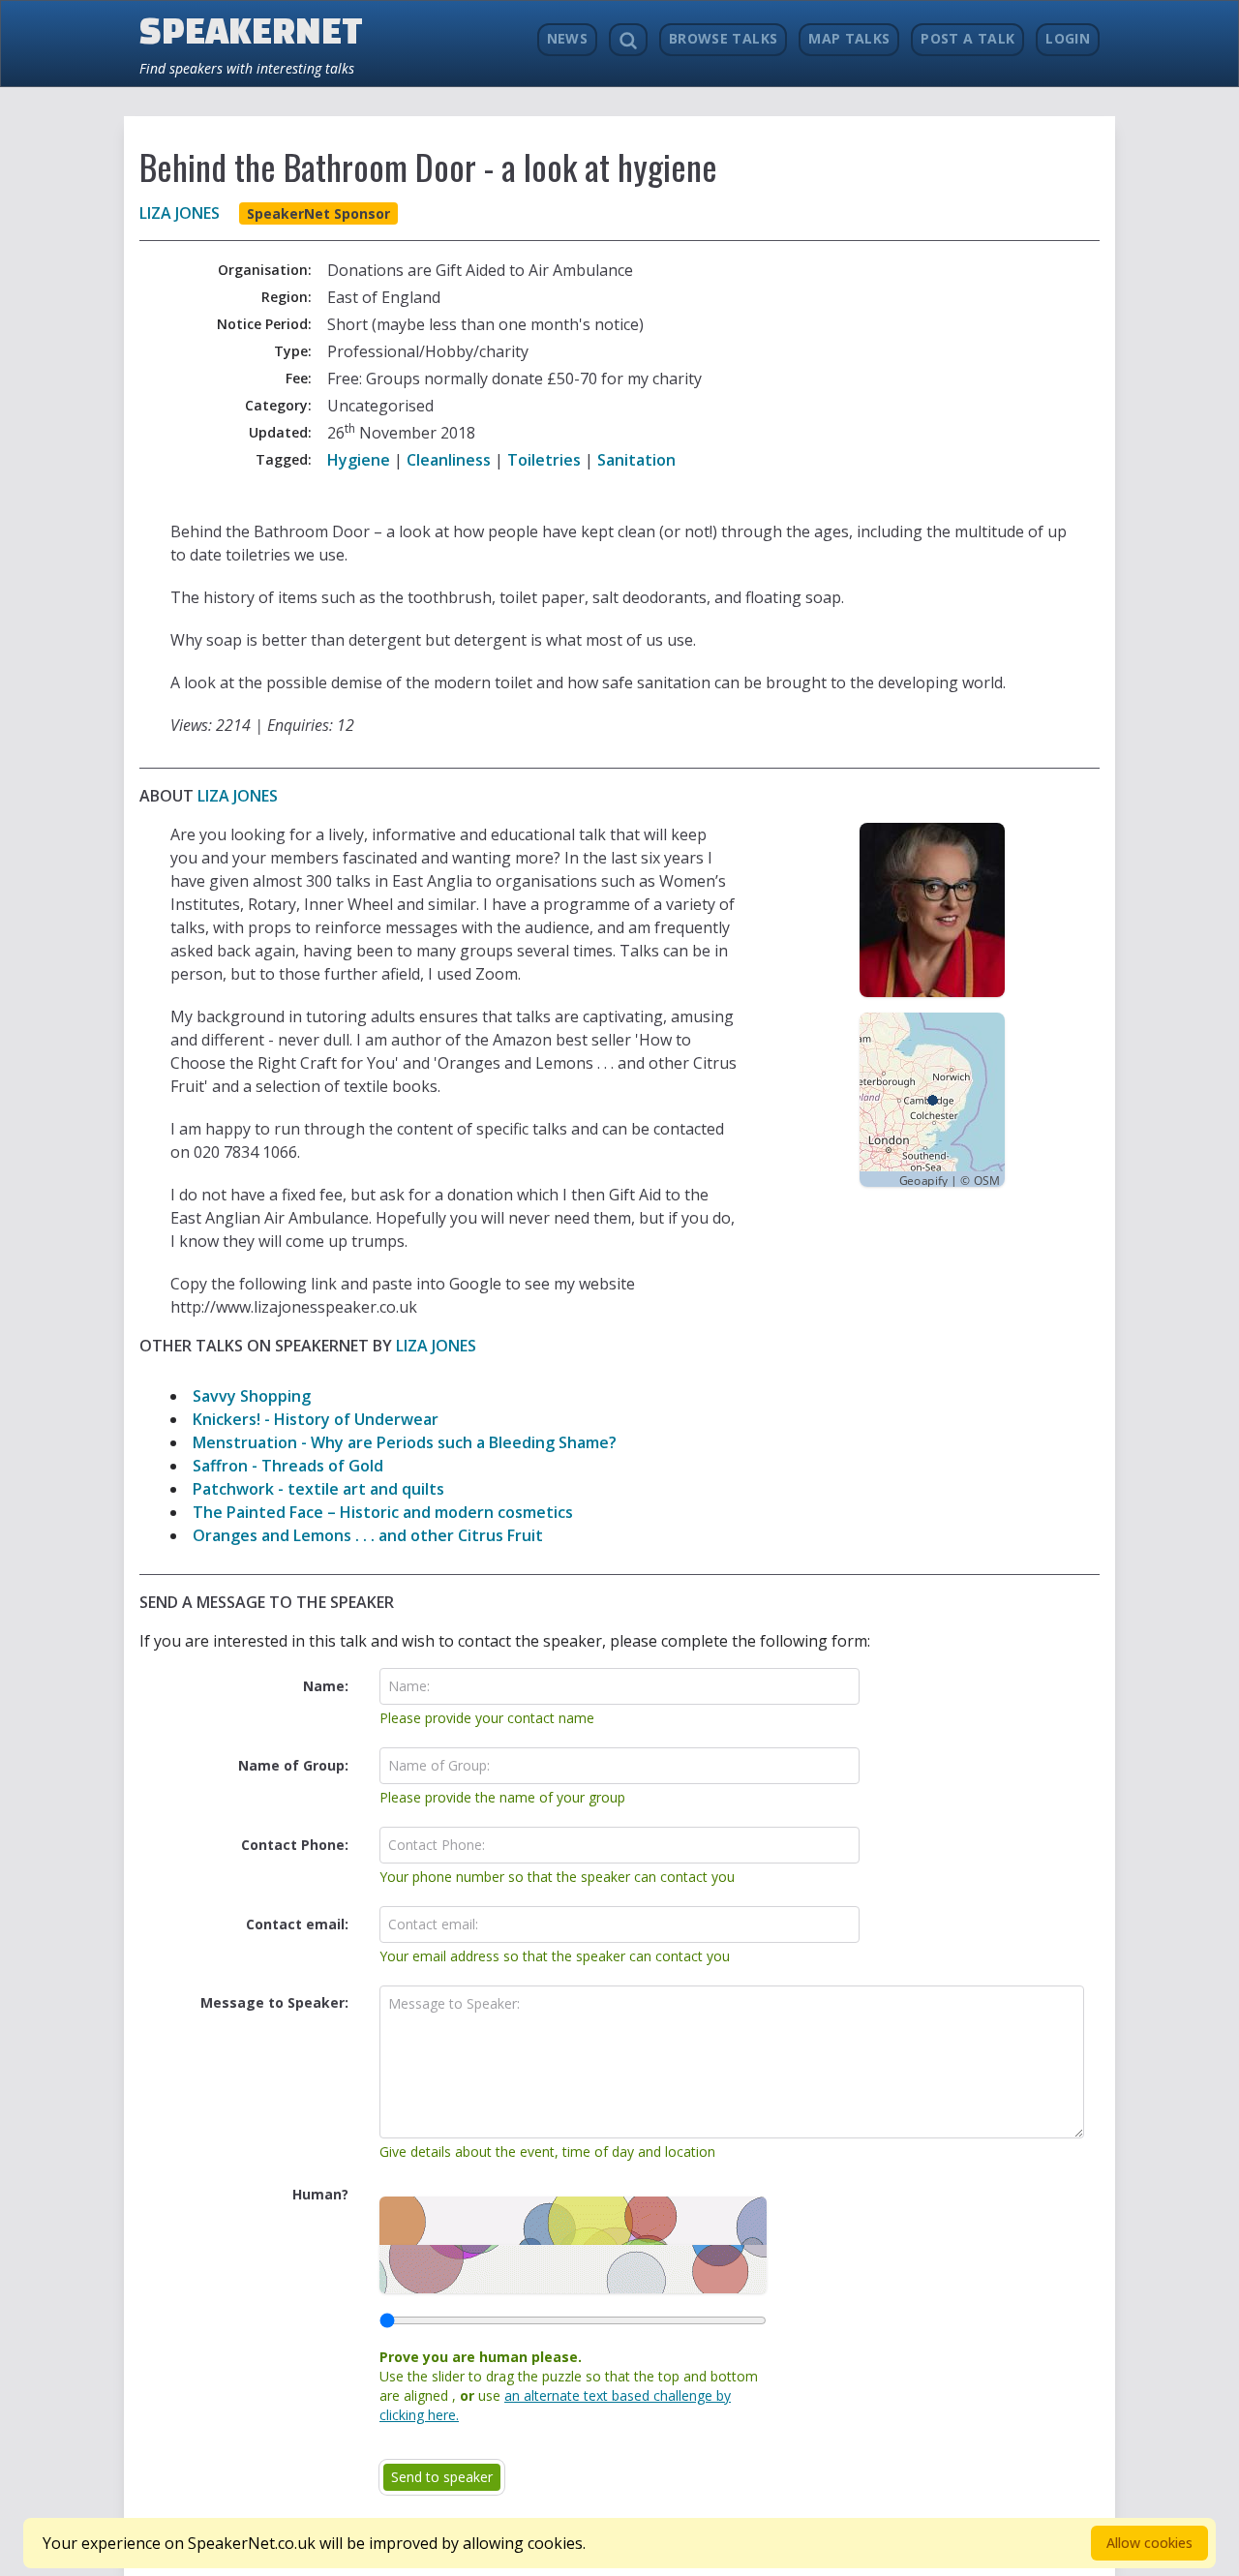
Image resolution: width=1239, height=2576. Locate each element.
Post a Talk (967, 38)
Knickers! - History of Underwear (316, 1419)
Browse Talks (723, 38)
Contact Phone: (295, 1845)
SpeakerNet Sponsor (318, 213)
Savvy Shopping (252, 1396)
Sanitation (636, 460)
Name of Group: (293, 1765)
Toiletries (544, 460)
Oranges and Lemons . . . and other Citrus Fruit (368, 1535)
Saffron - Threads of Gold (288, 1466)
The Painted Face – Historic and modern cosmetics (383, 1512)
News (567, 38)
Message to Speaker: (274, 2002)
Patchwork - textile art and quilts (318, 1489)
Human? (320, 2194)
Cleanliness (449, 460)
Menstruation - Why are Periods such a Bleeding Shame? (405, 1442)
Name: (326, 1686)
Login (1068, 38)
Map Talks (849, 38)
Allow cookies (1149, 2543)
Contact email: (297, 1924)
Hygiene (359, 460)
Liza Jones (180, 213)
